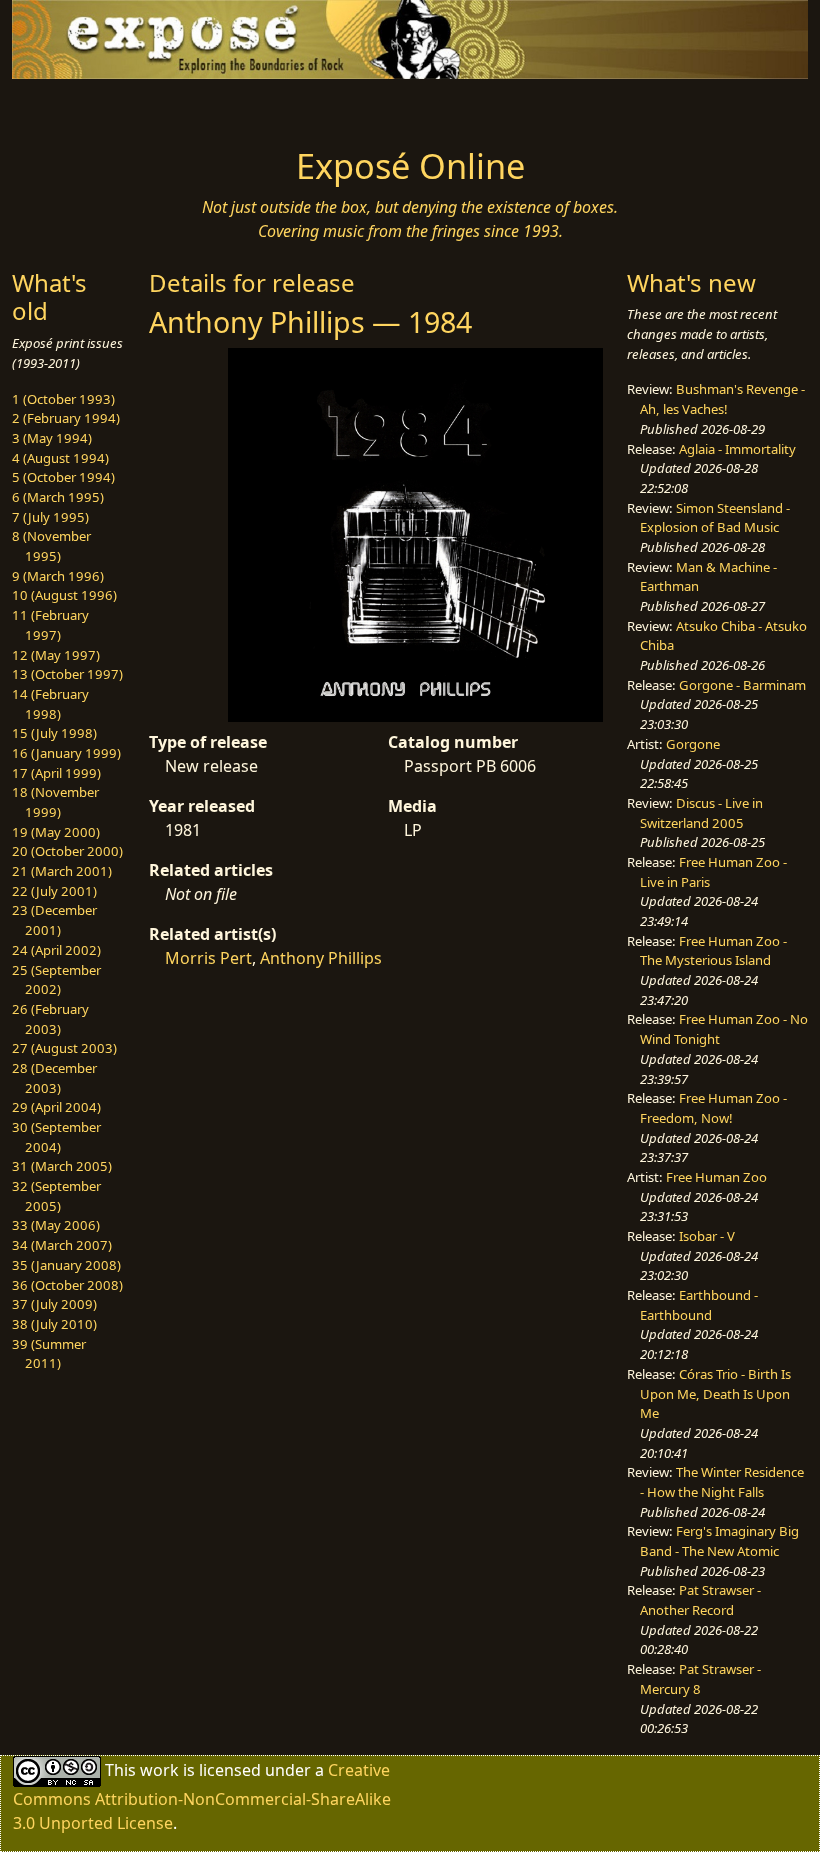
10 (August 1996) (64, 595)
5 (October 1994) (63, 477)
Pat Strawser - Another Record (700, 1600)
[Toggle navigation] (102, 107)
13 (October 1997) (67, 674)
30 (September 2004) (56, 1137)
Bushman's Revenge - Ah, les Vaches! (722, 399)
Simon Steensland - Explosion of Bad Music (715, 518)
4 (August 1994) (60, 458)
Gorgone (693, 744)
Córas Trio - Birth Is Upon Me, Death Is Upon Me (715, 1393)
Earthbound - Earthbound (699, 1305)
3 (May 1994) (52, 438)
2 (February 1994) (66, 418)
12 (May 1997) (56, 655)
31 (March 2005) (62, 1166)
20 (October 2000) (67, 851)
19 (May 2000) (56, 832)
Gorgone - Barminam (742, 685)
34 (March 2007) (62, 1245)
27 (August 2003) (64, 1048)
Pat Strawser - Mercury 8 (700, 1679)
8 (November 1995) (51, 546)
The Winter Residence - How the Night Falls (722, 1482)
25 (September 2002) (56, 980)
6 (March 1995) (58, 497)
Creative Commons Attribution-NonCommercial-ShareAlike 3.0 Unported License (202, 1796)
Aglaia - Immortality (737, 449)
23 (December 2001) (54, 920)
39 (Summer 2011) (49, 1354)
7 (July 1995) (50, 517)
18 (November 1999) (55, 802)
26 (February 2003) (50, 1019)
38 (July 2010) (54, 1324)
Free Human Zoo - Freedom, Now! (713, 1108)
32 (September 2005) (56, 1196)
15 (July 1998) (54, 733)
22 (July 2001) (54, 891)
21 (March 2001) (62, 871)
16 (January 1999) (66, 753)
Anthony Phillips (321, 958)
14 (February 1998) (50, 704)
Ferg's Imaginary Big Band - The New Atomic (719, 1541)
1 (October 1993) (63, 399)
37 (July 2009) (54, 1304)
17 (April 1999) (56, 773)
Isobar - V (707, 1236)
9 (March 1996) (58, 576)
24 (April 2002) (56, 950)
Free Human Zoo (716, 1177)
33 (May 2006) (56, 1225)
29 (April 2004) (56, 1107)
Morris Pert (208, 958)
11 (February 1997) (50, 625)
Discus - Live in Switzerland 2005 (701, 813)
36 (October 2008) (67, 1285)
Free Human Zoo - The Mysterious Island (713, 951)
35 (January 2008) (66, 1265)
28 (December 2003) (54, 1078)
